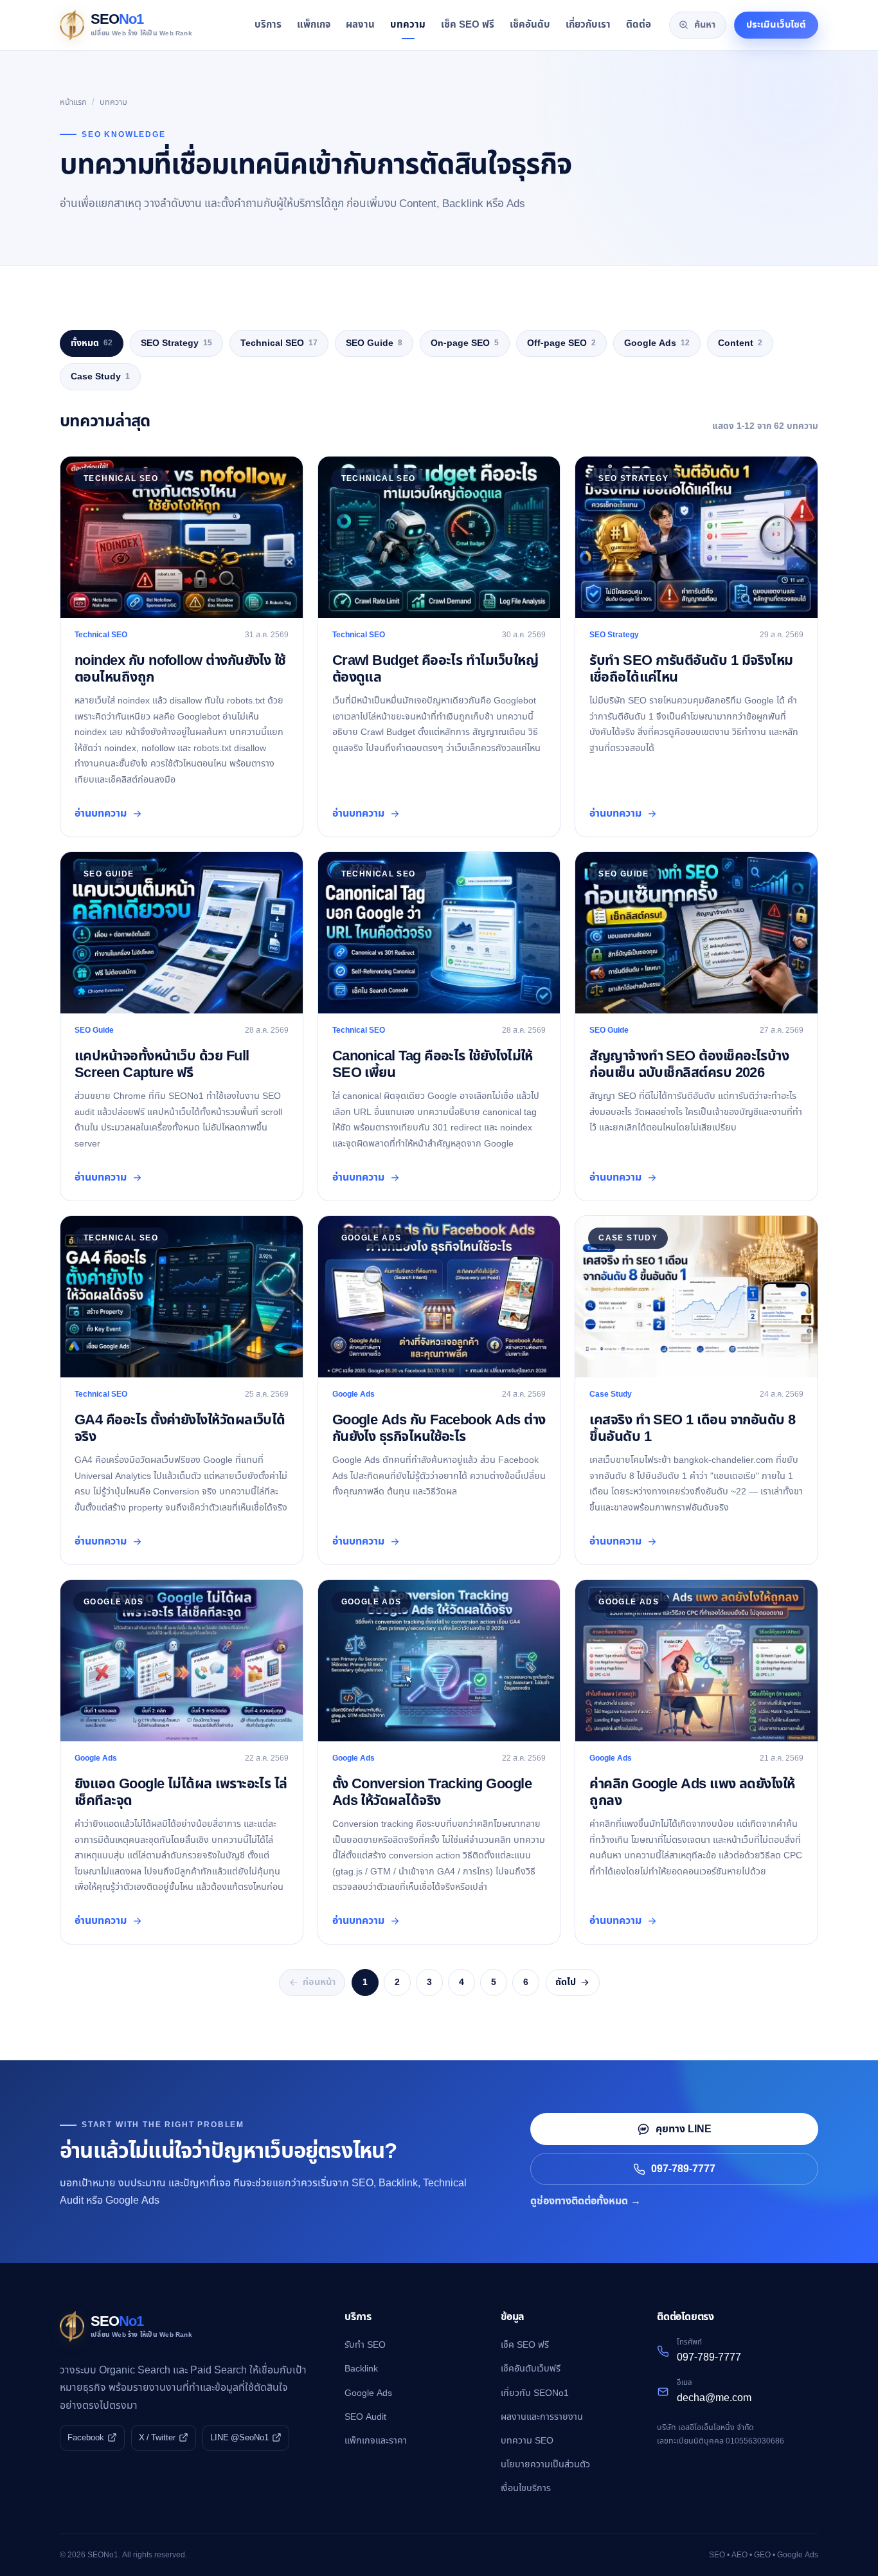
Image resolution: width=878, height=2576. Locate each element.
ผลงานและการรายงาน (542, 2417)
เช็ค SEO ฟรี (468, 25)
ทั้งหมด (92, 343)
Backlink (361, 2369)
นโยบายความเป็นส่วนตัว (545, 2464)
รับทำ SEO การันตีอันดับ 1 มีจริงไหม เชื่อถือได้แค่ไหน (691, 669)
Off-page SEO (561, 343)
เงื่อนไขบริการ (526, 2488)
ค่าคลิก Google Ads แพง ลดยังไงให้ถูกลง (692, 1792)
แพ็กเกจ (314, 25)
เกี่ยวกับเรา (588, 25)
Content (740, 343)
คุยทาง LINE (684, 2129)
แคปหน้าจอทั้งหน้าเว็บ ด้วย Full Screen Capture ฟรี (162, 1064)
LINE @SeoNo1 (239, 2438)
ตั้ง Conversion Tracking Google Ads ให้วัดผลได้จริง (432, 1792)
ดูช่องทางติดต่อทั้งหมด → (586, 2201)
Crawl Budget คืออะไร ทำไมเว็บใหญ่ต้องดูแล (435, 669)
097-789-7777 (683, 2169)
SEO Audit (365, 2417)
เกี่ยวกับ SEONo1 (535, 2393)
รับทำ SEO (365, 2345)
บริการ (268, 25)
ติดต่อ (639, 25)
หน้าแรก (73, 102)
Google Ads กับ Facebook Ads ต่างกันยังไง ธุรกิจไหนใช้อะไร (439, 1428)
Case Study (100, 376)
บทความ (408, 25)
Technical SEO (279, 343)
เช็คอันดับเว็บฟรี (531, 2369)
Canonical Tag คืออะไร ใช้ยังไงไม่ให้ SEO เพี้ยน (433, 1064)
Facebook (86, 2438)
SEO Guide (374, 343)
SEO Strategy (176, 343)
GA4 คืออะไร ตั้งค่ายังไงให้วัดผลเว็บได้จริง (180, 1428)
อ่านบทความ (101, 813)
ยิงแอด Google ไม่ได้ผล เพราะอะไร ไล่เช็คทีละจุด (181, 1792)
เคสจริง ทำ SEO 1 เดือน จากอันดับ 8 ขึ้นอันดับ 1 (692, 1428)
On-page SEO (465, 343)
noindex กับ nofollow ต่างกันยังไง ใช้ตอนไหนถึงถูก (180, 669)
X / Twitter (157, 2438)
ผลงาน (360, 25)
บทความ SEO (527, 2441)
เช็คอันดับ (530, 25)
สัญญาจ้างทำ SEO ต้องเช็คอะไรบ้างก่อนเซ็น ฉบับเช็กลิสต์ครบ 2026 (689, 1064)
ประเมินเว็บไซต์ (776, 25)
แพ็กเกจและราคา (376, 2441)
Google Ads (657, 343)
